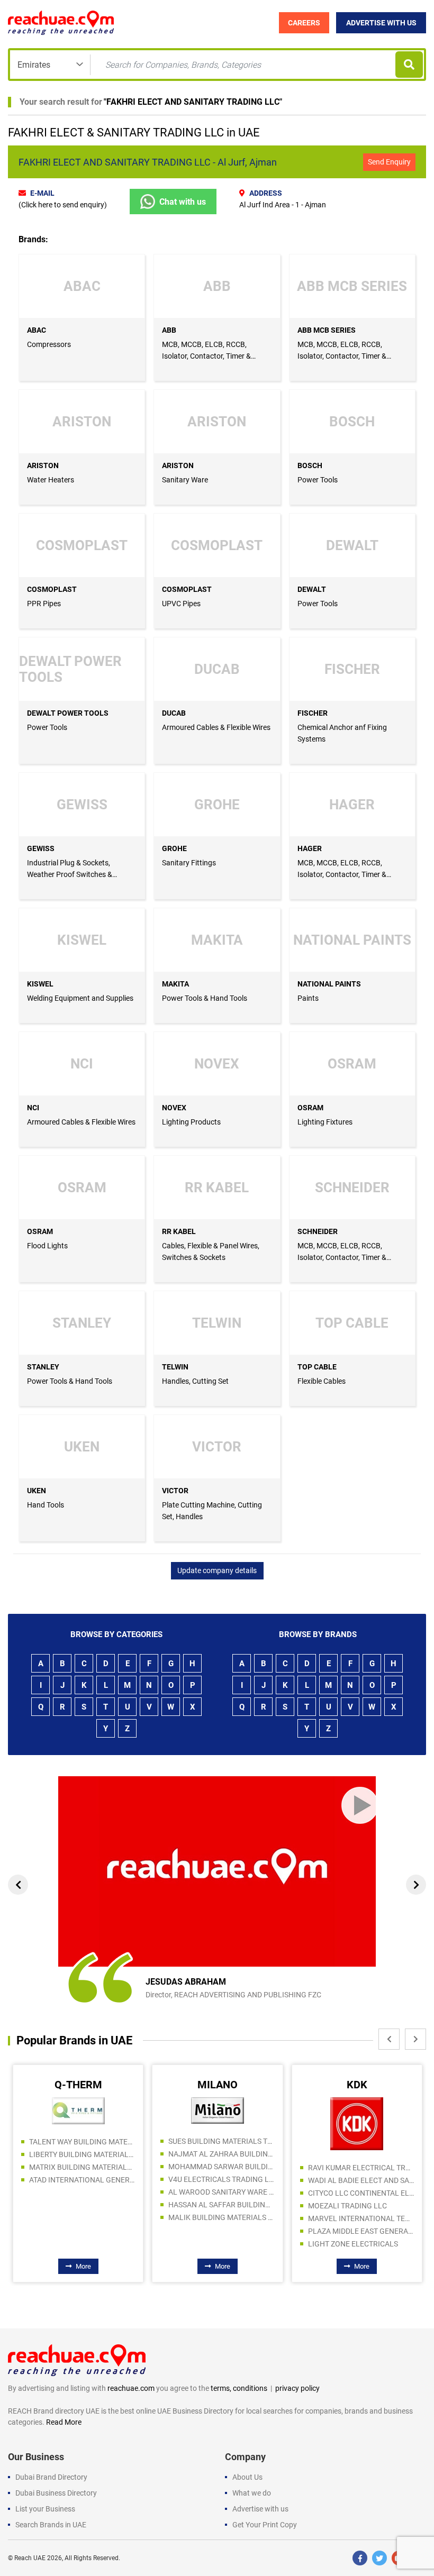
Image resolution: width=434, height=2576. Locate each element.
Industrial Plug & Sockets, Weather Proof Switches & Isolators (70, 874)
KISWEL (40, 984)
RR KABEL (179, 1231)
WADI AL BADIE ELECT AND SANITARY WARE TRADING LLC (224, 2180)
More (86, 2266)
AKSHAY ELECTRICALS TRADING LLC (364, 2163)
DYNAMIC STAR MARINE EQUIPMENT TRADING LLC (364, 2201)
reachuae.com (131, 2388)
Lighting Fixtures (325, 1122)
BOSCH (310, 465)
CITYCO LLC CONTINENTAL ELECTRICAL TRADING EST (224, 2193)
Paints (308, 998)
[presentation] (18, 1885)
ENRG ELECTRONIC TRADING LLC (364, 2137)
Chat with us (183, 202)
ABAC (37, 330)
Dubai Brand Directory (51, 2477)
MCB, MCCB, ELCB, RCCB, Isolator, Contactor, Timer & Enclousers (206, 356)
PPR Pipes (44, 604)
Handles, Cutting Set (195, 1381)
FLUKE (360, 2085)
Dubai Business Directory (56, 2493)
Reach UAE (30, 2558)
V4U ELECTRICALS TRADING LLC (85, 2179)
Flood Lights (47, 1246)
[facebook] (360, 2558)
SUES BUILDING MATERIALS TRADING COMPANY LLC (85, 2141)
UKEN (37, 1491)
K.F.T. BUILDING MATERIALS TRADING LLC (364, 2188)
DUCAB (174, 713)
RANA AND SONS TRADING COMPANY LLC (364, 2214)
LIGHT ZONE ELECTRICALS (216, 2244)
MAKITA (175, 984)
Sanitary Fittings (189, 863)
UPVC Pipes (181, 604)
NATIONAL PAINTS (329, 984)
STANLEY (43, 1367)
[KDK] (221, 2123)
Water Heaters (51, 480)
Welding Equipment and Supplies (80, 998)
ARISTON (43, 465)
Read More (64, 2422)
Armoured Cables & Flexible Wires (216, 727)
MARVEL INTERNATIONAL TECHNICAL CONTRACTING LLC (224, 2218)
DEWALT (312, 589)
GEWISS (41, 848)
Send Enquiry (389, 162)
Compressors (49, 344)
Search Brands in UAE (51, 2525)
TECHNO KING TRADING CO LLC (364, 2176)
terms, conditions (239, 2388)
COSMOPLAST (52, 589)
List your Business (45, 2509)
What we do (252, 2493)
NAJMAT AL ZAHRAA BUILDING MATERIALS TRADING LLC (85, 2154)
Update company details (217, 1570)
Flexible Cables (322, 1381)
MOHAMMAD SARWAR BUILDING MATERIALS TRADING (85, 2167)
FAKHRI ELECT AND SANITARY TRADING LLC (193, 102)
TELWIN (175, 1367)
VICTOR (175, 1491)
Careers (304, 23)
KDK (220, 2085)
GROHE (174, 848)
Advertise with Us (381, 23)
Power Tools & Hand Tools (205, 998)
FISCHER (313, 713)
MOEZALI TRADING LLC (211, 2206)
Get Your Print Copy (265, 2525)
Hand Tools (46, 1505)
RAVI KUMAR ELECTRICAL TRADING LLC (224, 2168)
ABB (169, 330)
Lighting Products (191, 1122)
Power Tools (318, 480)
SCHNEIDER (318, 1231)
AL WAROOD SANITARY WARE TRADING (85, 2192)
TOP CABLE (317, 1367)
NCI (33, 1108)
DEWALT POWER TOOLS (68, 713)
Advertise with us (260, 2509)
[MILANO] (81, 2110)
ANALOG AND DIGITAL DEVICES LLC (364, 2150)
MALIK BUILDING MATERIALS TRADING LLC (85, 2217)
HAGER (310, 848)
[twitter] (379, 2558)
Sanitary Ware (185, 480)
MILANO (81, 2085)
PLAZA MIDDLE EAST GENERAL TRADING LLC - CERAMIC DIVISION (224, 2231)
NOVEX (174, 1108)
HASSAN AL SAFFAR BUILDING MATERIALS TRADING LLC (85, 2205)
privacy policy (297, 2388)
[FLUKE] (360, 2108)
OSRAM (310, 1108)
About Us (247, 2477)
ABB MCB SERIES (327, 330)
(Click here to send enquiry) (63, 205)
